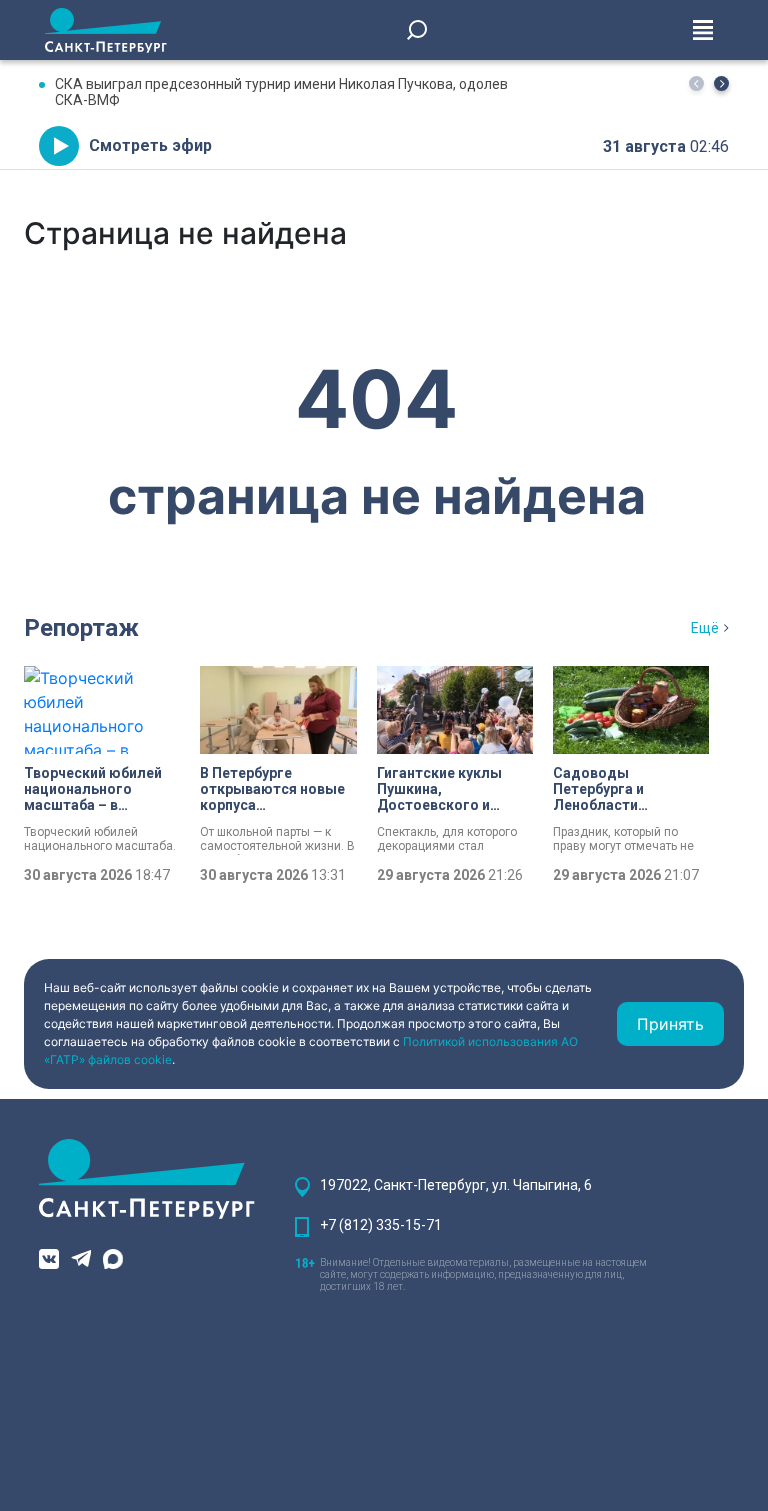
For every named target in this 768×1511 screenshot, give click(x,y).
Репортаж (81, 628)
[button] (721, 83)
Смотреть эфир (150, 145)
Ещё (705, 628)
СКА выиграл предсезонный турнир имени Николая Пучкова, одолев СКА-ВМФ (281, 92)
